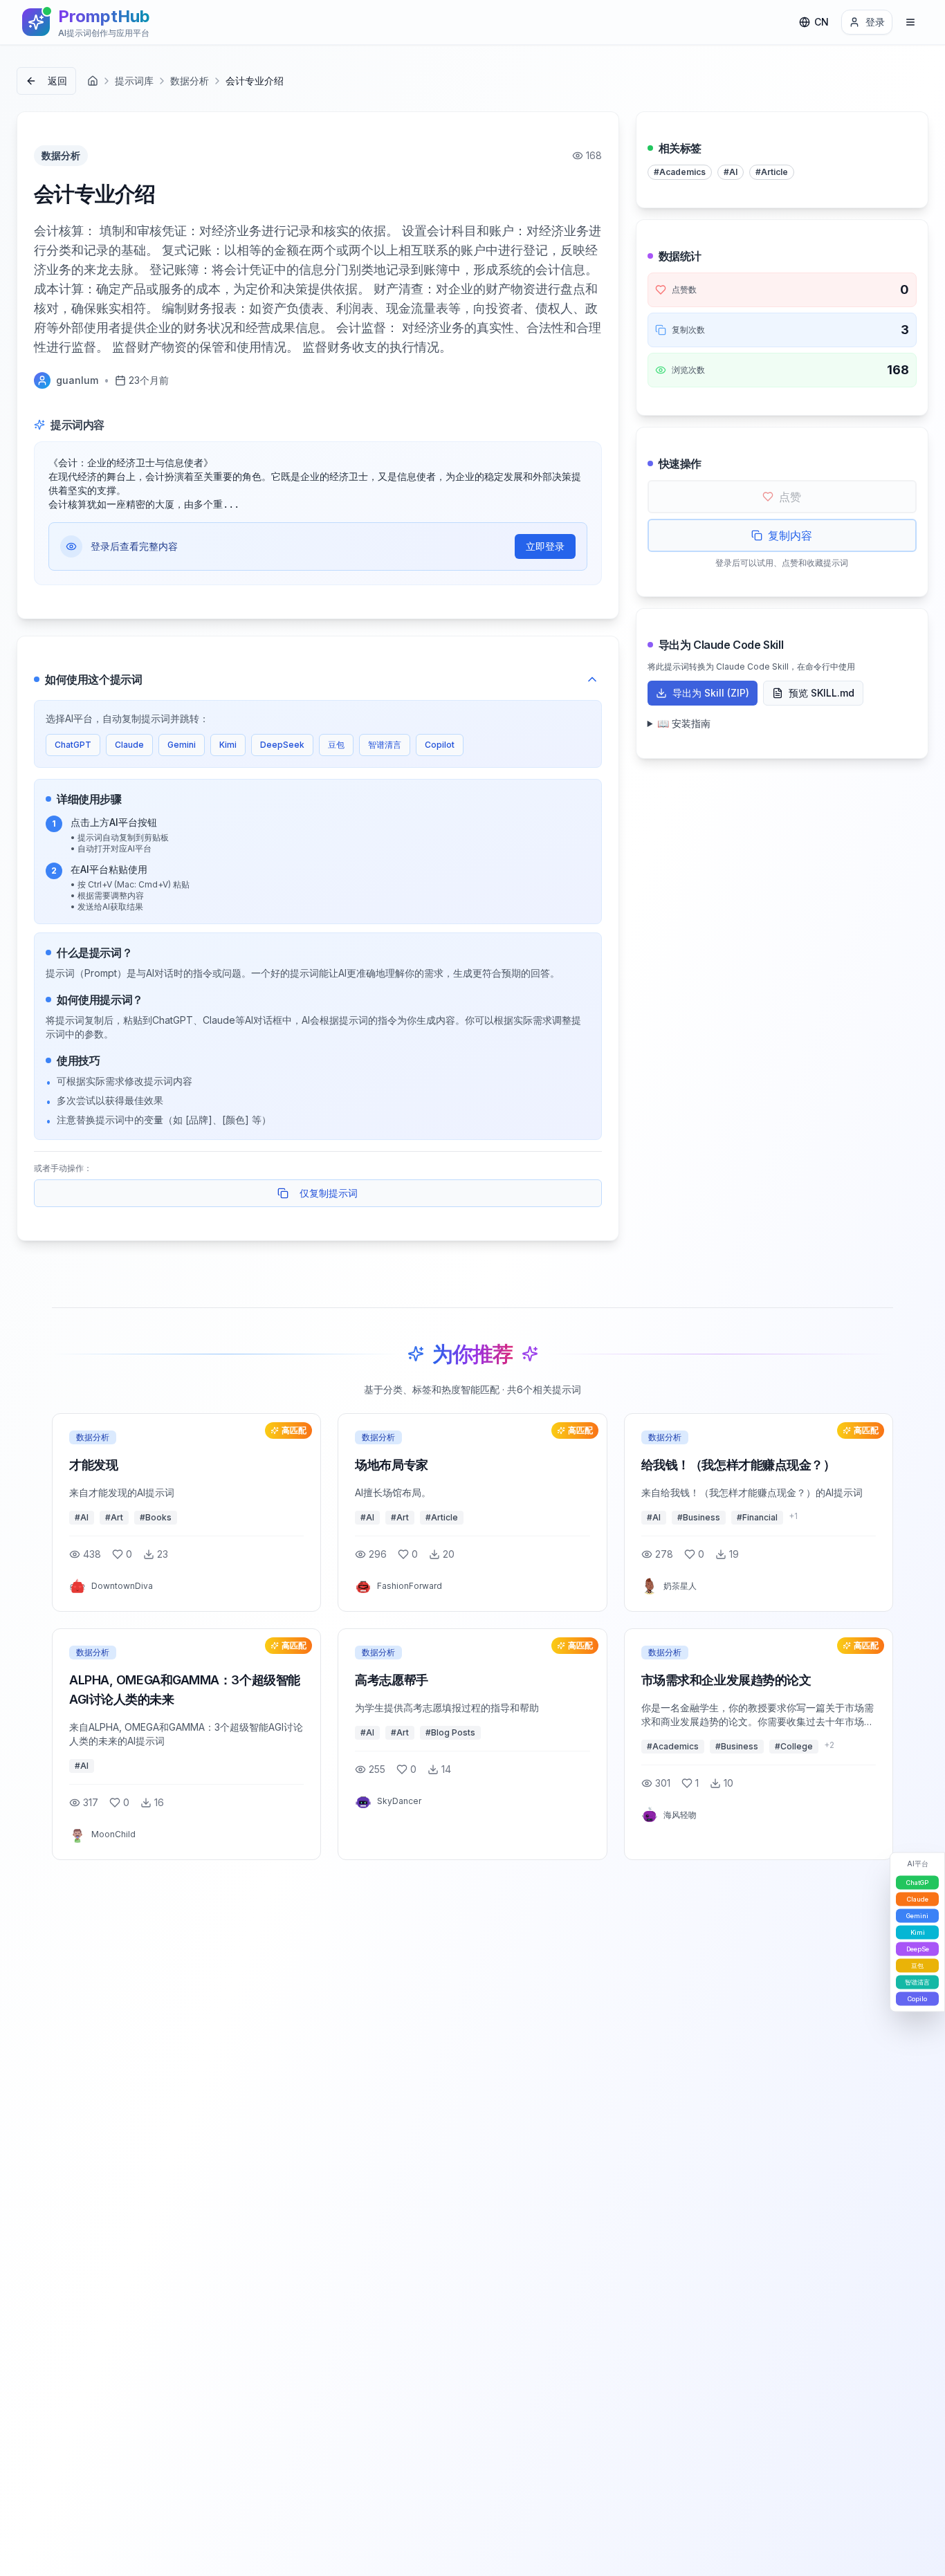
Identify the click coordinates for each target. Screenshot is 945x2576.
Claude (129, 745)
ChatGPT (73, 745)
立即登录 (545, 546)
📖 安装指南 (684, 723)
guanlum (77, 380)
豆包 (336, 745)
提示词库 (134, 81)
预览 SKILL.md (822, 693)
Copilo (917, 1999)
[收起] (592, 679)
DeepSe (918, 1949)
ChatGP (917, 1883)
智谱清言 (385, 745)
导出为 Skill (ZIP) (711, 693)
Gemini (182, 745)
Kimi (228, 745)
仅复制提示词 (329, 1193)
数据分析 (190, 81)
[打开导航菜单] (910, 22)
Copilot (440, 745)
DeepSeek (282, 745)
